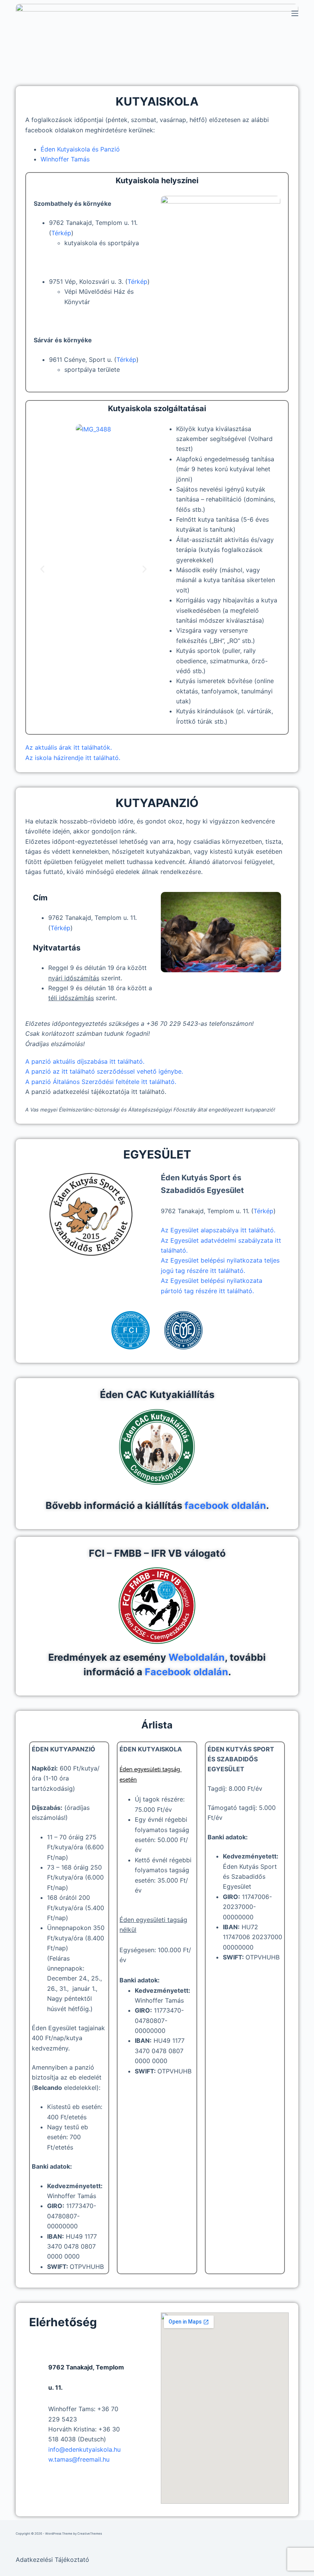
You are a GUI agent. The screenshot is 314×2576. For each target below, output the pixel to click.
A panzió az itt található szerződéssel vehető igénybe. (104, 1071)
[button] (42, 569)
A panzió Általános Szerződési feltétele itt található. (101, 1082)
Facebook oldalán (186, 1672)
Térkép (61, 233)
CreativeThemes (90, 2534)
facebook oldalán (225, 1505)
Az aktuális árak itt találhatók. (69, 747)
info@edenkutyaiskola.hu (84, 2449)
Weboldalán (197, 1657)
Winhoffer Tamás (65, 159)
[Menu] (295, 13)
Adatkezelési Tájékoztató (52, 2560)
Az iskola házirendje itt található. (73, 758)
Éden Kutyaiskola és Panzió (80, 149)
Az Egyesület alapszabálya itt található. (218, 1230)
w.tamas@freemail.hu (79, 2459)
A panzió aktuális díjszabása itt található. (85, 1061)
